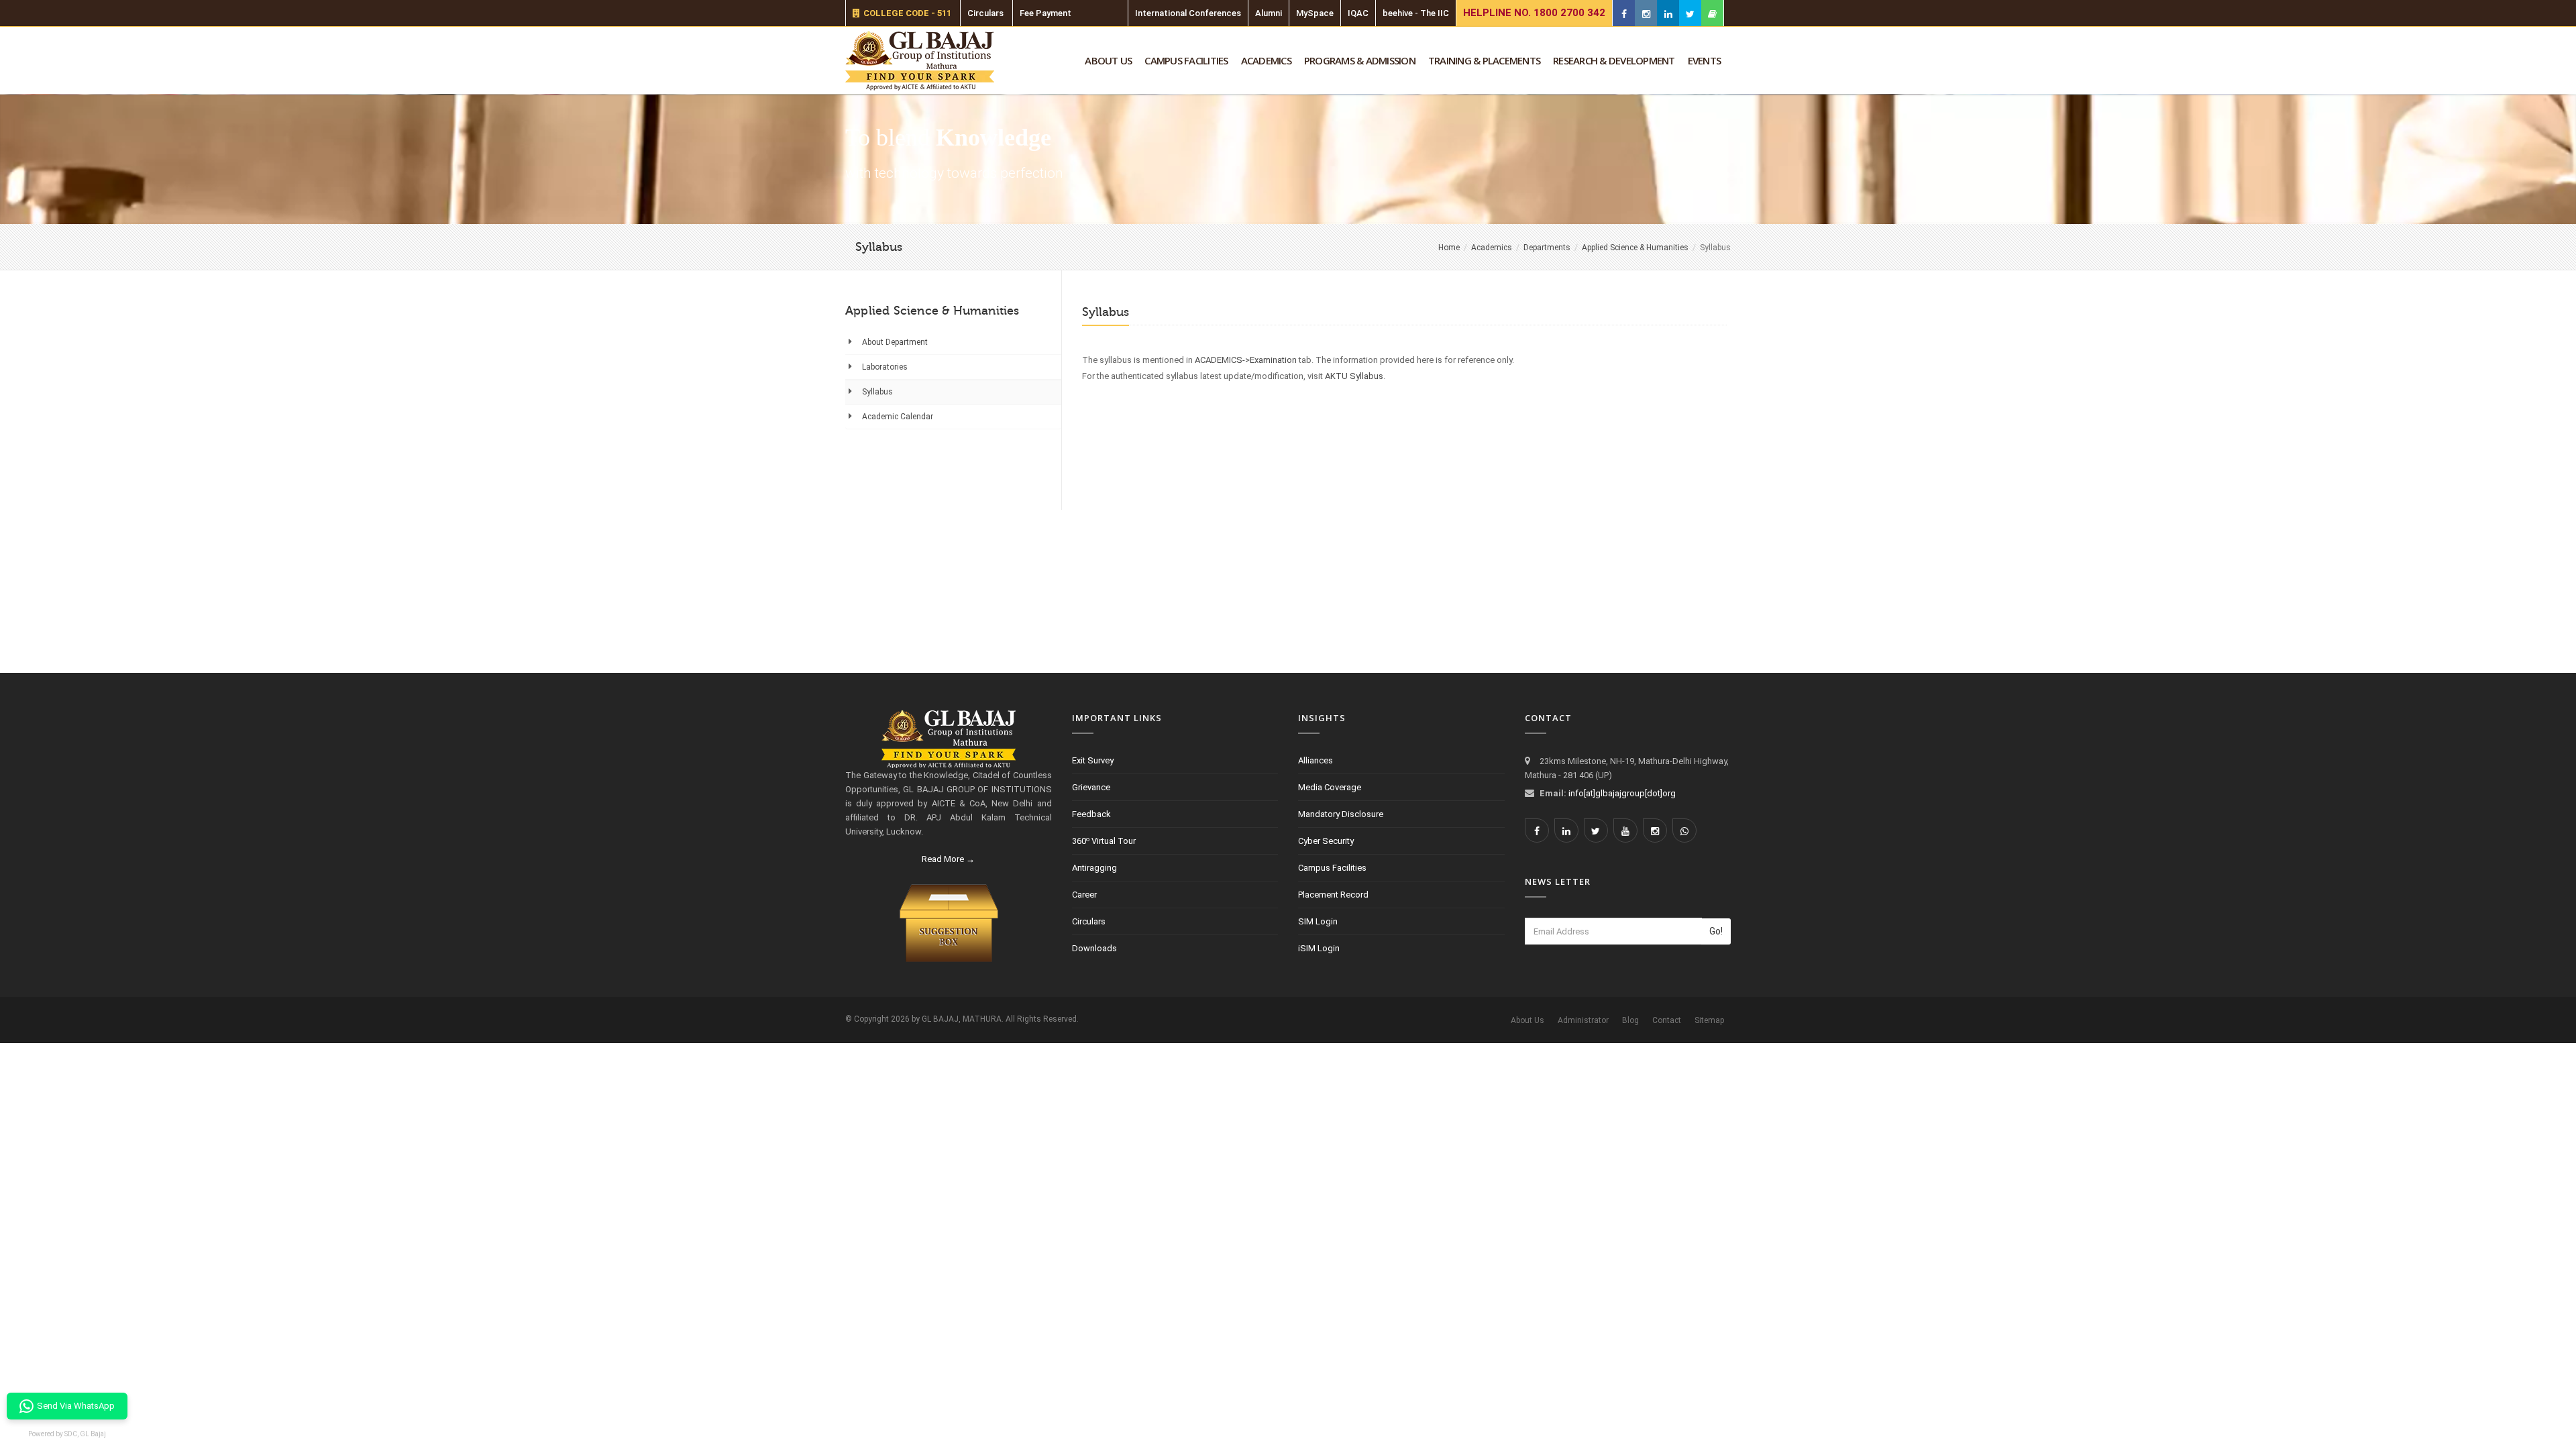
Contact (1667, 1020)
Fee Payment (1045, 13)
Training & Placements (1484, 60)
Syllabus (877, 392)
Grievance (1091, 787)
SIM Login (1318, 921)
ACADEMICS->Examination (1246, 360)
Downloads (1094, 948)
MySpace (1315, 13)
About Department (895, 342)
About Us (1108, 60)
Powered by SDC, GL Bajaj (67, 1434)
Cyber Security (1326, 841)
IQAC (1358, 13)
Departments (1547, 248)
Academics (1266, 60)
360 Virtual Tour (1104, 841)
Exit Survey (1093, 760)
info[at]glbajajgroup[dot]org (1622, 793)
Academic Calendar (898, 417)
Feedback (1091, 814)
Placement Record (1333, 895)
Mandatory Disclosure (1341, 814)
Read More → (948, 859)
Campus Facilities (1186, 60)
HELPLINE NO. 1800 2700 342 (1534, 13)
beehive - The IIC (1416, 13)
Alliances (1316, 760)
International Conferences (1188, 13)
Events (1705, 60)
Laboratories (885, 367)
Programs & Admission (1360, 60)
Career (1084, 895)
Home (1449, 248)
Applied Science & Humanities (1635, 248)
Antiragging (1094, 868)
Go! (1716, 931)
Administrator (1583, 1020)
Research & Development (1614, 60)
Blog (1630, 1020)
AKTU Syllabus (1354, 376)
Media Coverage (1330, 787)
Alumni (1269, 13)
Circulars (985, 13)
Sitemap (1709, 1020)
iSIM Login (1319, 948)
